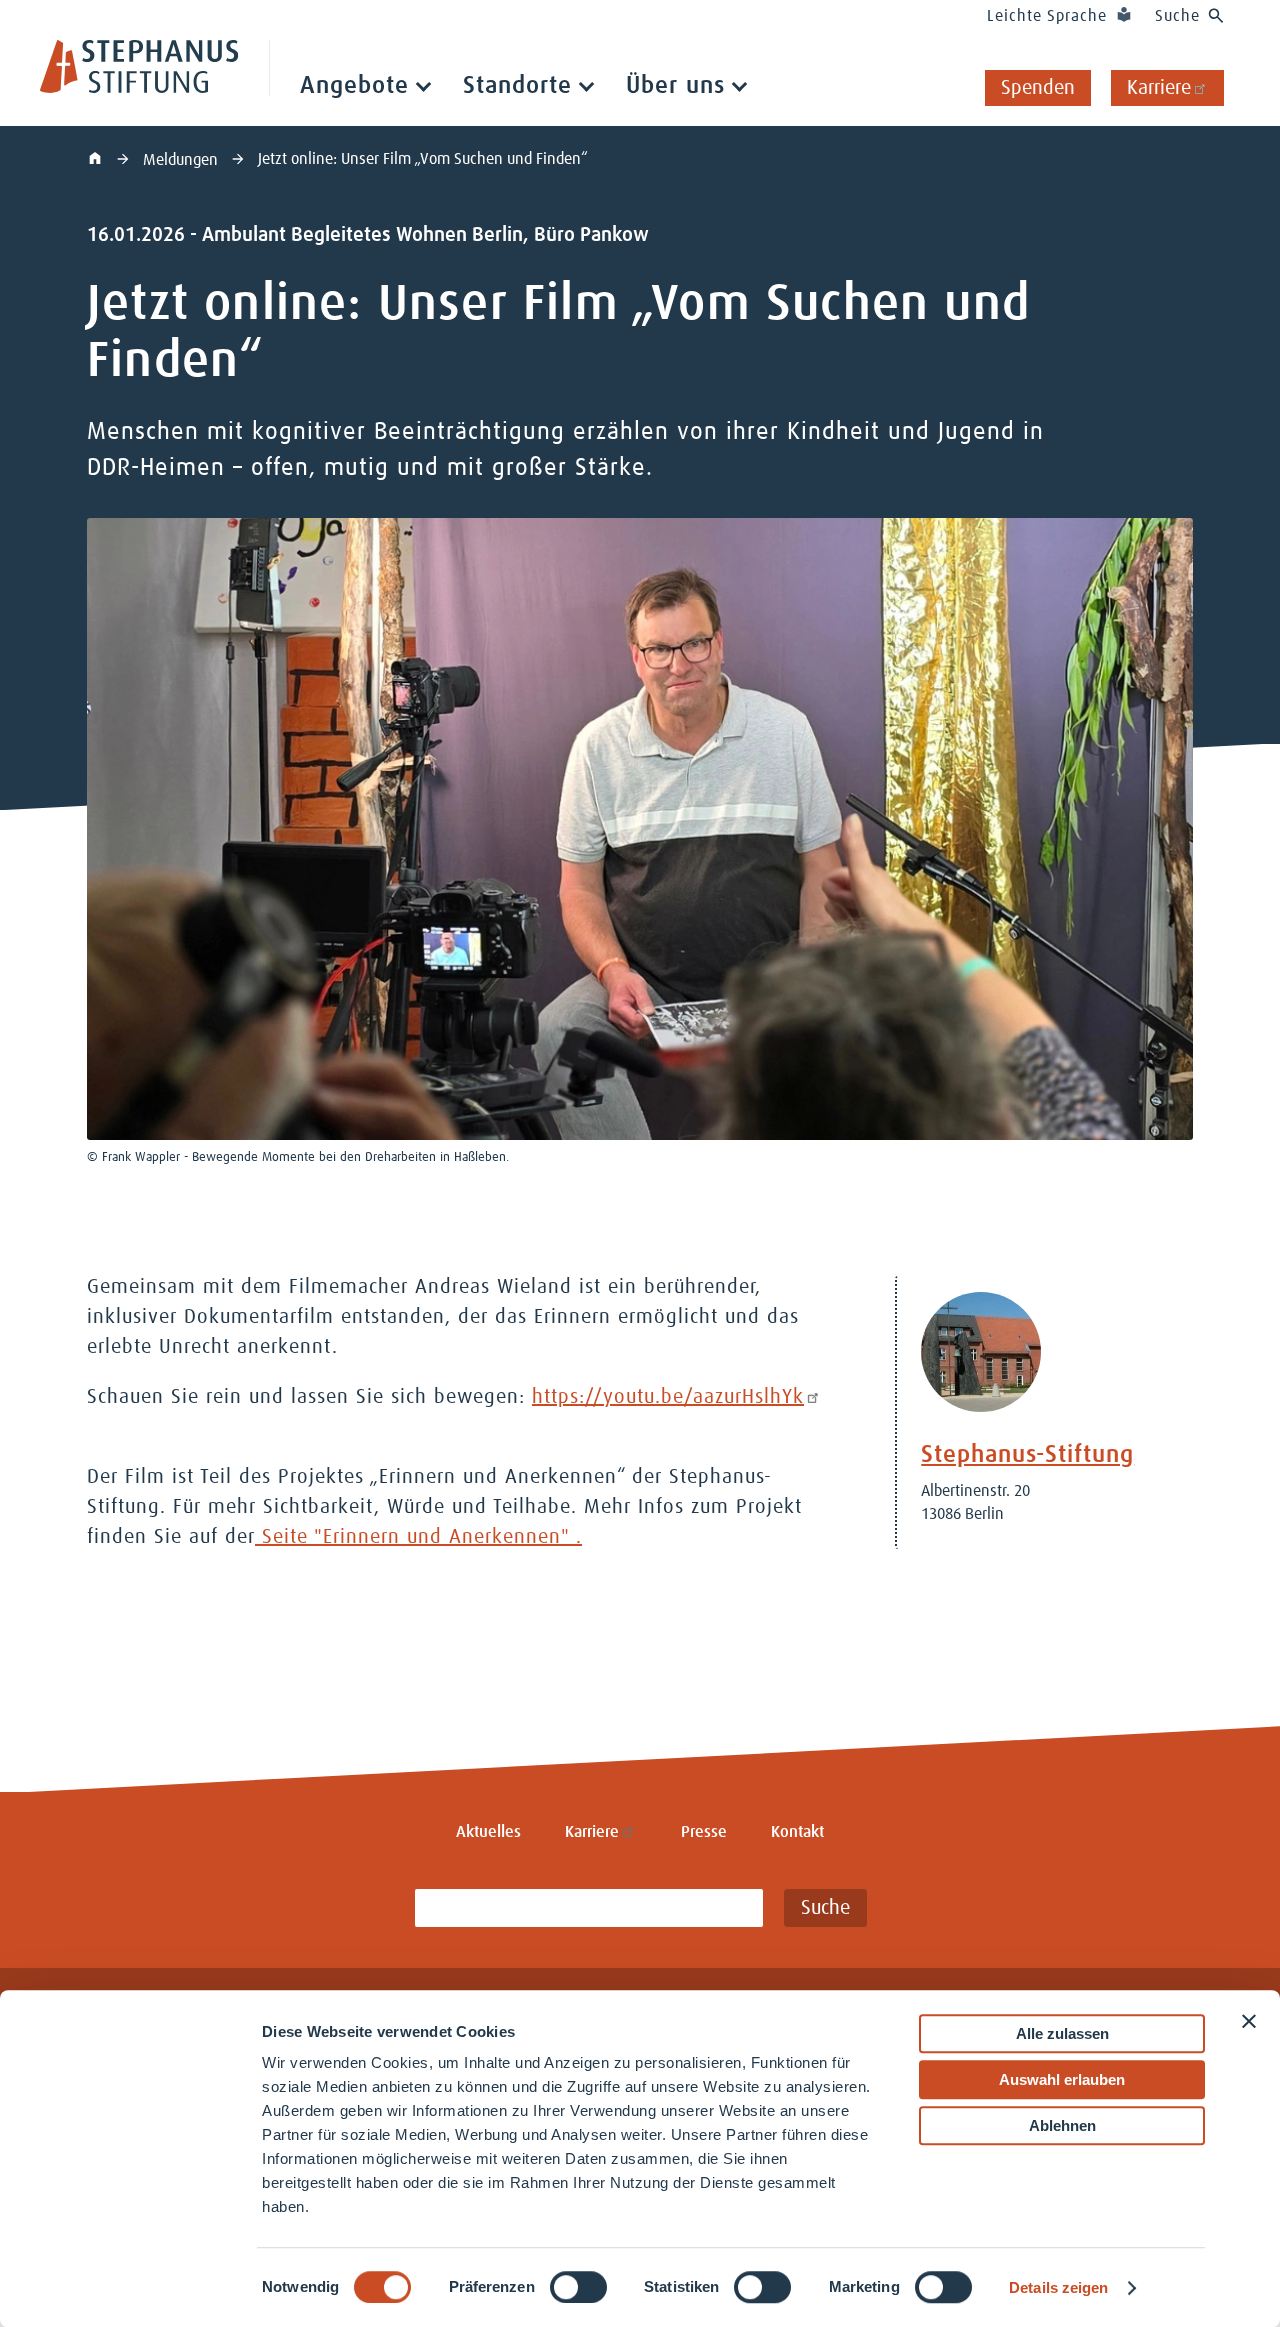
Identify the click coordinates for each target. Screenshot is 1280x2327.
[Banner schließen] (1249, 2021)
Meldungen (182, 160)
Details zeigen (1058, 2287)
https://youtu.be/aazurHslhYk (668, 1397)
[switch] (578, 2287)
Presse (704, 1832)
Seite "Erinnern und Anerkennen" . (418, 1537)
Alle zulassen (1062, 2033)
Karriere (1159, 88)
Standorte (517, 86)
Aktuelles (488, 1832)
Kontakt (797, 1832)
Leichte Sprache (1047, 16)
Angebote (354, 86)
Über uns (675, 86)
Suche (1177, 16)
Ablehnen (1062, 2125)
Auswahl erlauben (1062, 2079)
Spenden (1038, 88)
